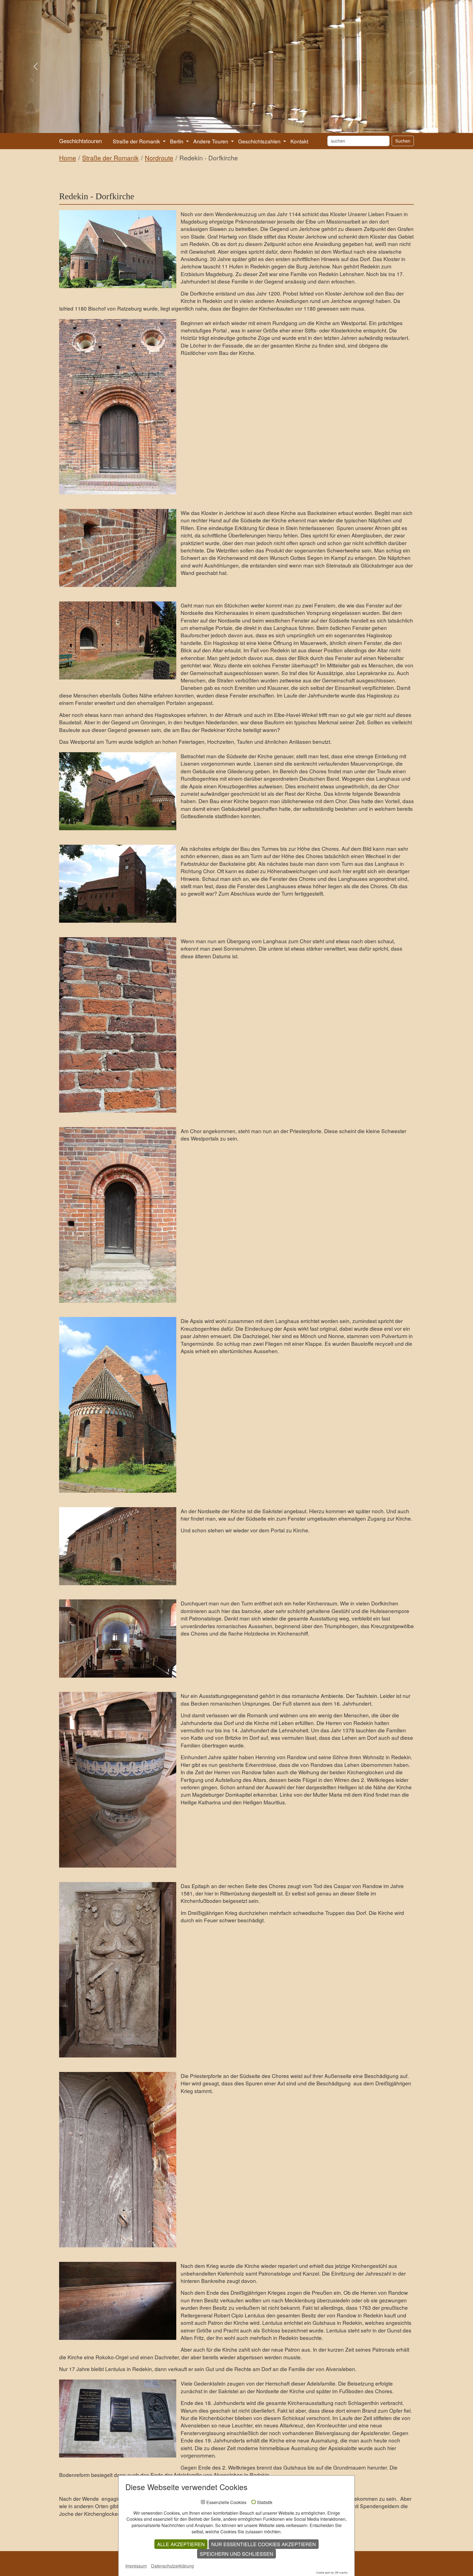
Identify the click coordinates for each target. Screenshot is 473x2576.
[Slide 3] (236, 125)
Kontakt (299, 141)
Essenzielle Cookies (226, 2502)
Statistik (265, 2502)
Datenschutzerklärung (172, 2566)
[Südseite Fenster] (118, 640)
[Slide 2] (227, 125)
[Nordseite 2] (118, 1546)
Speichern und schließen (236, 2554)
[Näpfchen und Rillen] (118, 548)
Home (68, 158)
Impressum (136, 2566)
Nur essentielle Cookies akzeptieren (264, 2544)
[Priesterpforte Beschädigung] (118, 2160)
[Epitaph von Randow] (118, 1970)
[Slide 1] (217, 125)
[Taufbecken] (118, 1780)
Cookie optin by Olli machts (332, 2573)
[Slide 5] (256, 125)
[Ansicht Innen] (118, 1638)
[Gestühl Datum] (118, 2301)
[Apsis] (118, 1405)
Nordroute (159, 158)
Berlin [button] (177, 141)
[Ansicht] (118, 249)
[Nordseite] (118, 884)
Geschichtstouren (80, 141)
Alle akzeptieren (181, 2544)
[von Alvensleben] (118, 2419)
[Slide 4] (246, 125)
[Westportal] (118, 407)
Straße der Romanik (110, 158)
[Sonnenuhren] (118, 1025)
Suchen (403, 141)
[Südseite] (118, 791)
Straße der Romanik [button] (137, 141)
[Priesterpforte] (118, 1215)
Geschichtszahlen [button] (260, 141)
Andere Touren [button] (211, 141)
